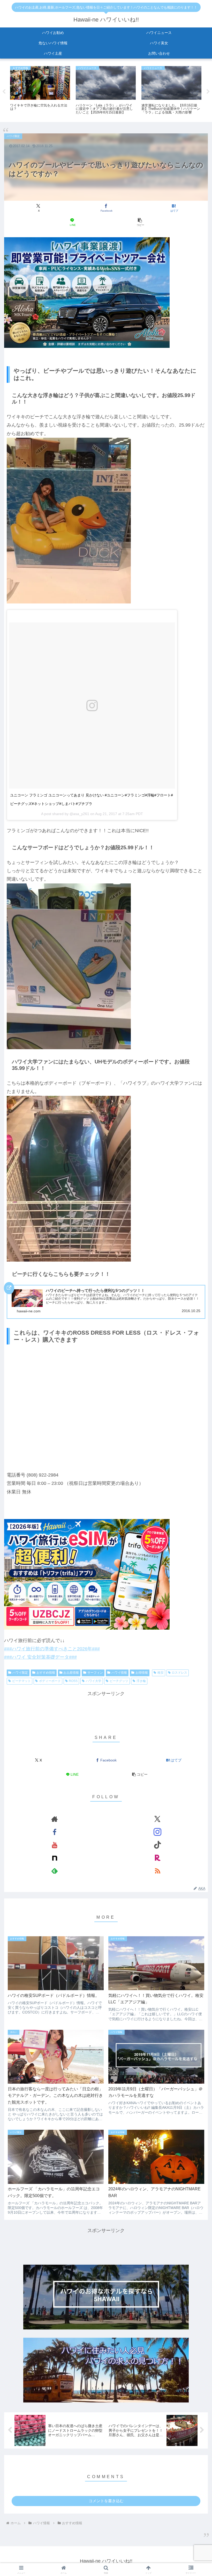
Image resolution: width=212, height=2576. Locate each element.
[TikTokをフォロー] (157, 1845)
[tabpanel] (40, 91)
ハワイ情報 (119, 1673)
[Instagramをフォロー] (157, 1832)
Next (208, 92)
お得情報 (142, 1673)
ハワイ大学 (94, 1681)
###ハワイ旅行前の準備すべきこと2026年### (52, 1649)
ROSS (73, 1681)
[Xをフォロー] (157, 1819)
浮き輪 (141, 1681)
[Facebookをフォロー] (55, 1832)
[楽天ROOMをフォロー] (157, 1858)
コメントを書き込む (106, 2501)
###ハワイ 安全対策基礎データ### (40, 1657)
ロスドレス (179, 1673)
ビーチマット (21, 1681)
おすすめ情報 (46, 1673)
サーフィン (95, 1673)
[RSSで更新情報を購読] (157, 1871)
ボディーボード (50, 1681)
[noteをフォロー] (55, 1858)
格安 (161, 1673)
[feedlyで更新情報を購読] (55, 1871)
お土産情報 (71, 1673)
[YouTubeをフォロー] (55, 1845)
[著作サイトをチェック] (55, 1819)
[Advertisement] (106, 1709)
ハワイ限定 (20, 1673)
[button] (140, 222)
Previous (4, 92)
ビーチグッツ (119, 1681)
